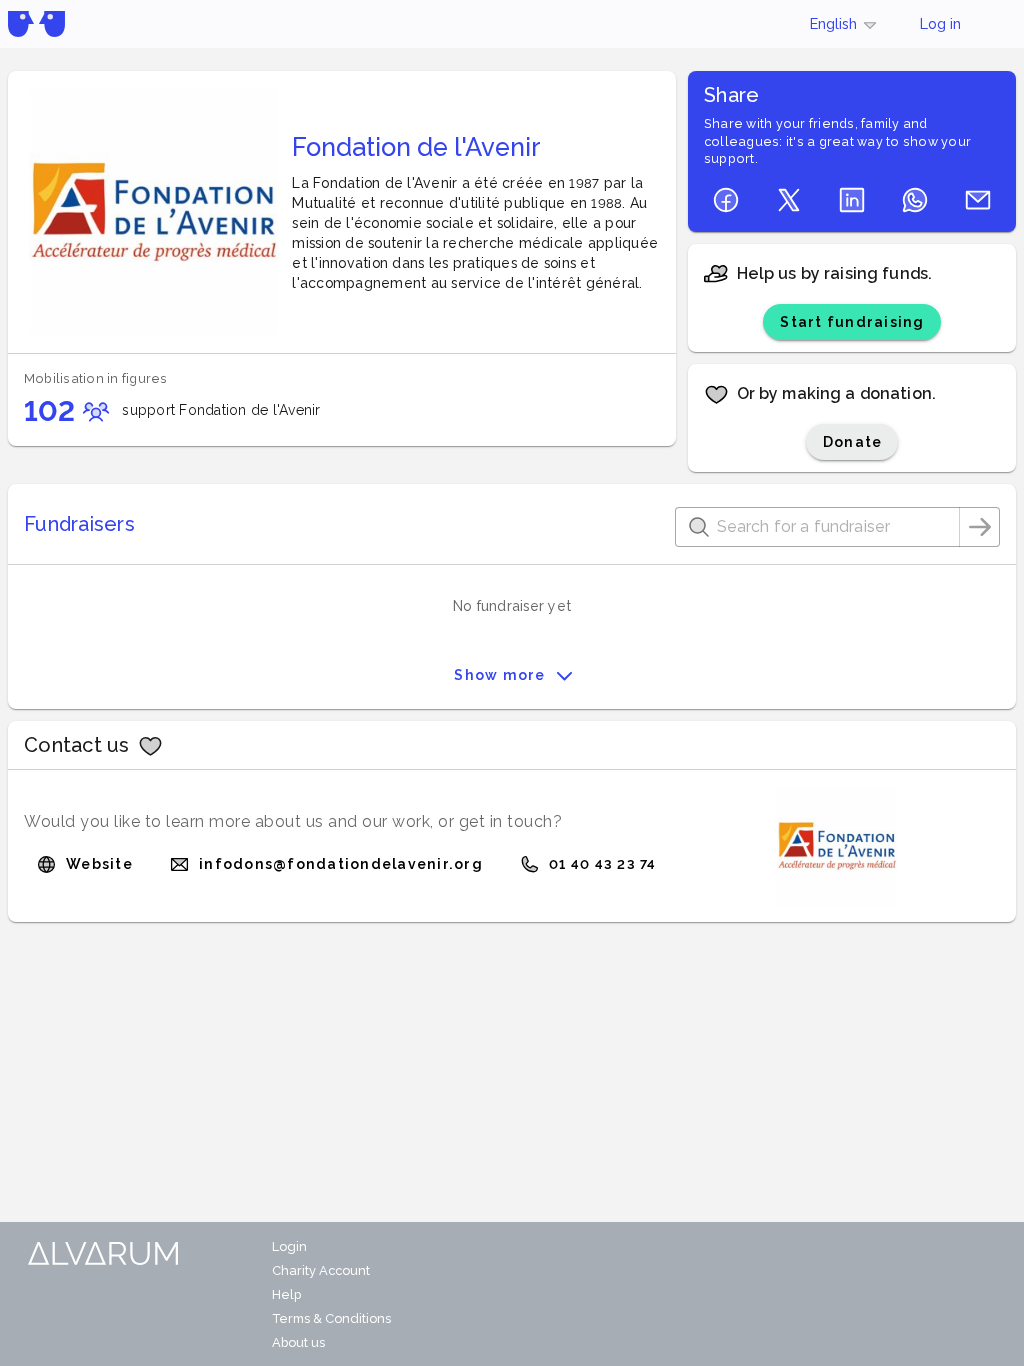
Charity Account (321, 1270)
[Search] (980, 527)
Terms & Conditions (331, 1318)
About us (298, 1342)
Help (286, 1294)
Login (289, 1246)
